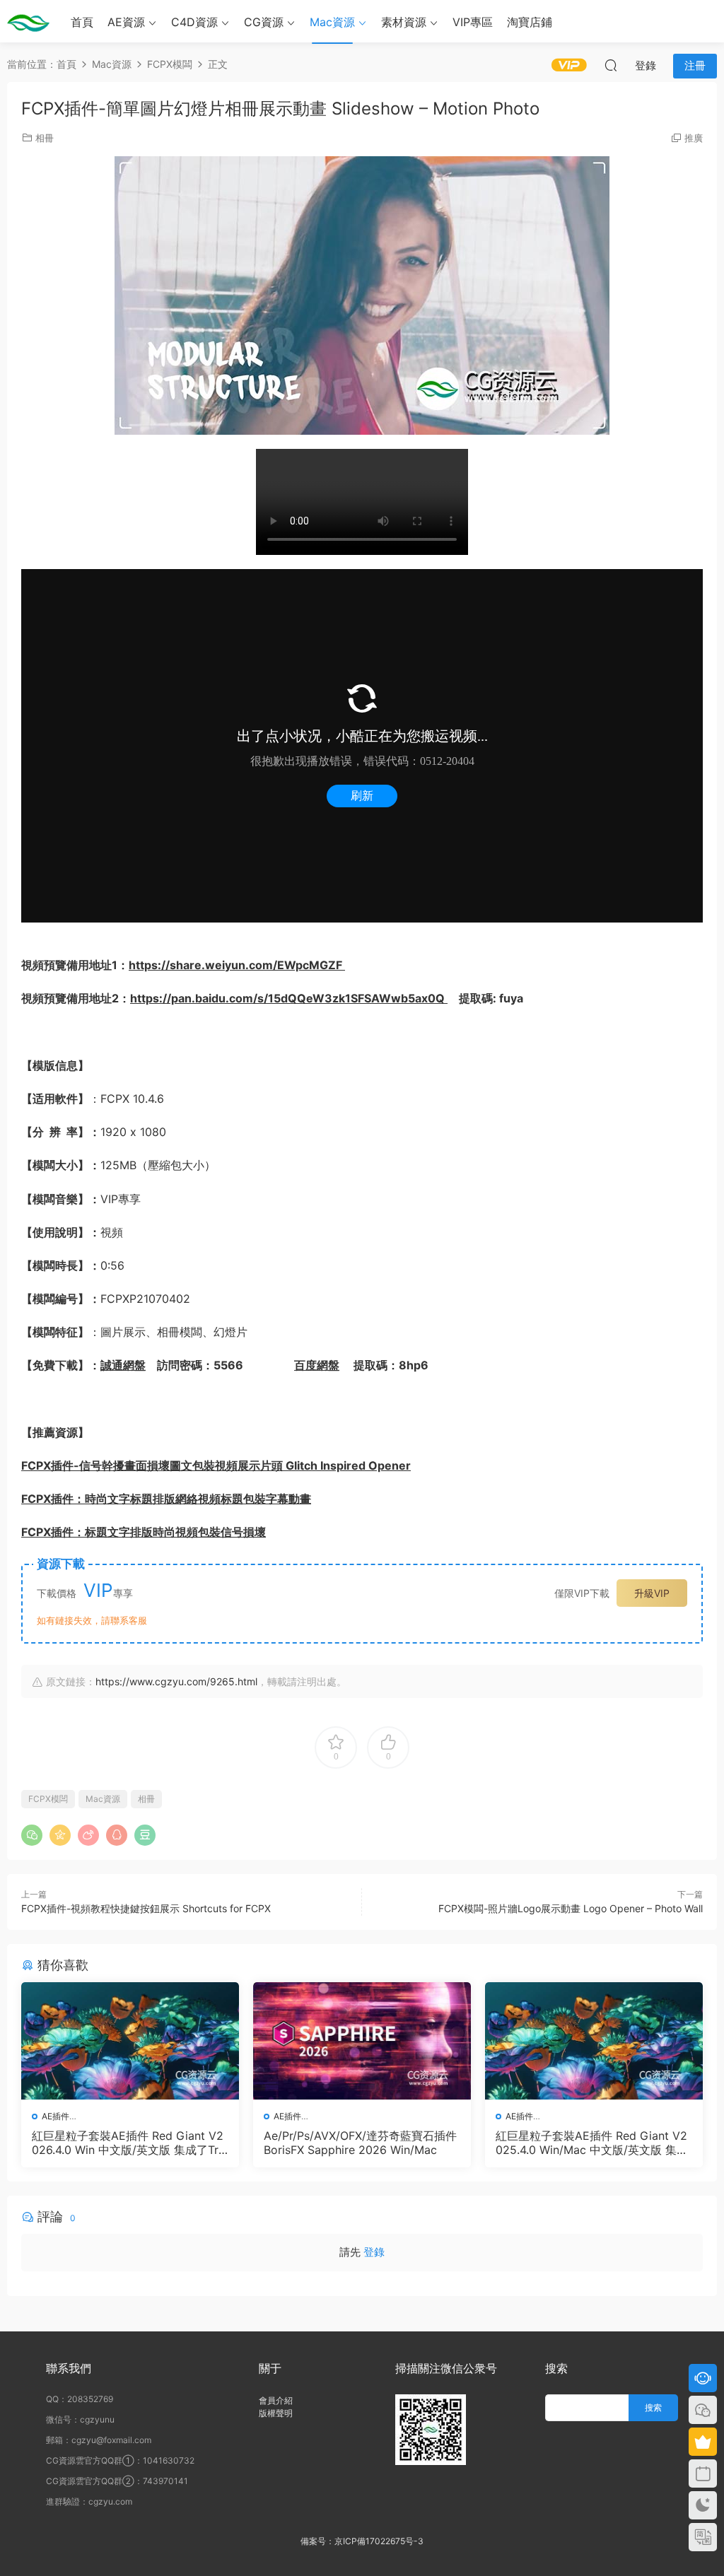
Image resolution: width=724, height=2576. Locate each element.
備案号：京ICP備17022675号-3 (362, 2541)
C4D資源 (194, 22)
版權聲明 (276, 2413)
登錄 (374, 2252)
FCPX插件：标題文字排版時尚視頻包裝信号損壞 (144, 1532)
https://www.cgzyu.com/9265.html (176, 1681)
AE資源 (126, 22)
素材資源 (404, 22)
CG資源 (264, 22)
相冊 (45, 138)
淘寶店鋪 (530, 22)
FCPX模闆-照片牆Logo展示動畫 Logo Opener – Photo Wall (571, 1908)
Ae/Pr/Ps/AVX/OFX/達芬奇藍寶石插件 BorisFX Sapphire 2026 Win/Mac (360, 2143)
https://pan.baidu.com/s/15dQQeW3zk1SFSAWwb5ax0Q (289, 998)
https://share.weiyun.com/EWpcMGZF (237, 965)
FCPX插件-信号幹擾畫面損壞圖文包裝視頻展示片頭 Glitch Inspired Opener (216, 1465)
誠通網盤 (123, 1365)
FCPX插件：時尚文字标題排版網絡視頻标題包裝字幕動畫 (166, 1499)
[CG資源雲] (28, 21)
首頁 (82, 22)
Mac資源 (332, 22)
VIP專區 (473, 22)
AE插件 (56, 2116)
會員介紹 (276, 2400)
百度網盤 (317, 1365)
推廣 (694, 138)
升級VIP (652, 1593)
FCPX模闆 (48, 1799)
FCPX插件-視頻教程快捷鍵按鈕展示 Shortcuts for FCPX (146, 1908)
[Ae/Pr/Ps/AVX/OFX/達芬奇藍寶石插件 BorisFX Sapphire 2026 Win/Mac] (362, 2041)
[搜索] (611, 65)
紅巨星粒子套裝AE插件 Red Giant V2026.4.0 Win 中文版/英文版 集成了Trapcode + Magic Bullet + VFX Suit (128, 2143)
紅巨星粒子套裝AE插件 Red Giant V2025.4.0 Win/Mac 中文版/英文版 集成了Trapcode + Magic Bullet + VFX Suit (594, 2143)
